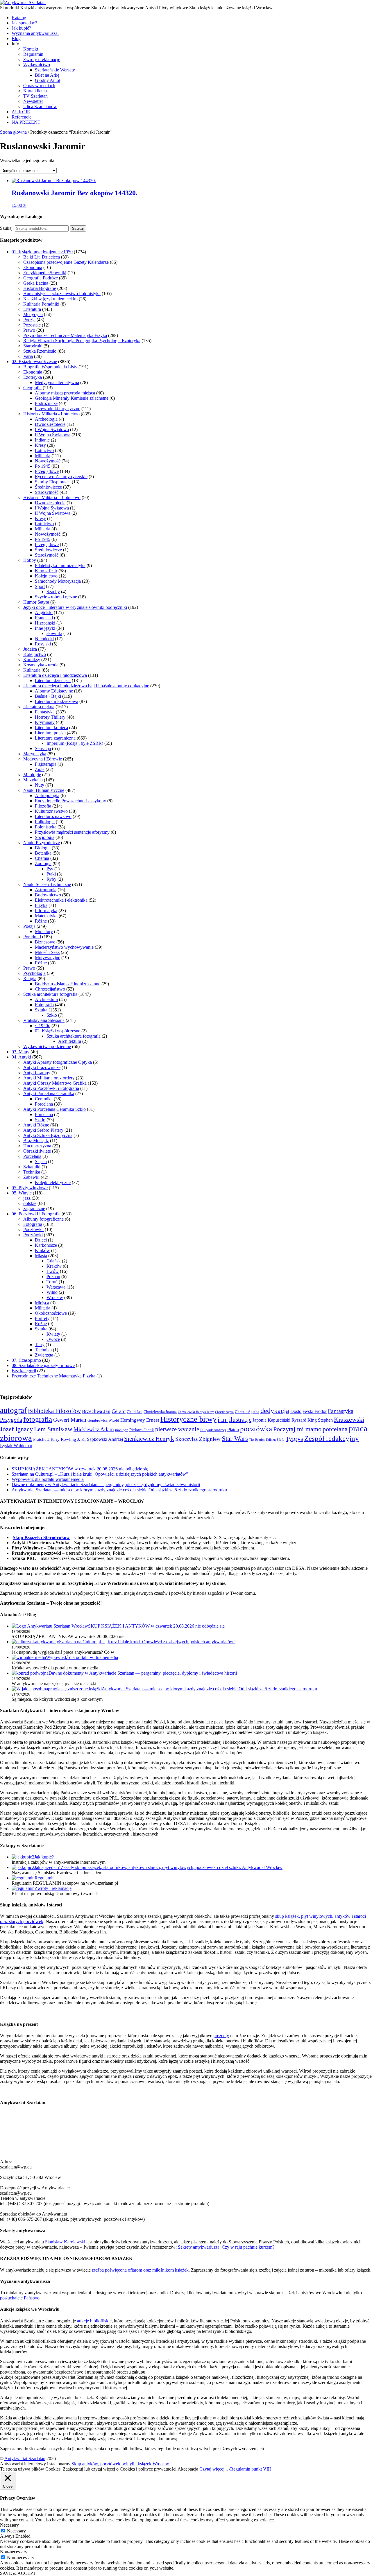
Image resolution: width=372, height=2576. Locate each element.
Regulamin (33, 54)
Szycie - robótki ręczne (56, 597)
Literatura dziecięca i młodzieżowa (55, 675)
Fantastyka (45, 712)
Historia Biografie (40, 288)
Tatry (40, 1344)
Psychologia (34, 973)
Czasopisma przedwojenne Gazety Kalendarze (66, 262)
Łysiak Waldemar (16, 1446)
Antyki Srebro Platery (43, 1130)
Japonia (260, 1420)
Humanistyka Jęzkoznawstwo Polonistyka (62, 294)
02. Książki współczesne (34, 362)
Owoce (53, 1339)
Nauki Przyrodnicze (42, 843)
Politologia (45, 822)
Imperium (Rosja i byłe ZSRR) (75, 743)
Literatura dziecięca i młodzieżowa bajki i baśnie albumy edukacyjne (86, 686)
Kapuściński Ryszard (287, 1420)
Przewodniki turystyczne (58, 409)
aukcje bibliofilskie (94, 2321)
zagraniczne (34, 1209)
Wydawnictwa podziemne (47, 1046)
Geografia (32, 388)
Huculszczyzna (37, 1146)
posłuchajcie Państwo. (20, 2298)
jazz (27, 1198)
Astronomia (46, 890)
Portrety (42, 1318)
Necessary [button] (9, 2525)
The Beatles (257, 1440)
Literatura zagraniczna (55, 738)
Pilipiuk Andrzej (213, 1430)
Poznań (53, 1277)
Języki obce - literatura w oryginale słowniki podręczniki (75, 607)
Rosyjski (43, 644)
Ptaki (51, 874)
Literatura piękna (39, 707)
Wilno (52, 1292)
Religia (30, 978)
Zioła (40, 769)
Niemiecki (44, 639)
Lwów (53, 1271)
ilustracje (240, 1420)
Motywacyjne (48, 958)
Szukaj (78, 228)
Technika (32, 1172)
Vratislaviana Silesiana (44, 1020)
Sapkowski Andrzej (105, 1439)
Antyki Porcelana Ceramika (49, 1094)
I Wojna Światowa (52, 429)
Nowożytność (48, 461)
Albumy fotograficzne (43, 1219)
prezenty (221, 2036)
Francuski (44, 618)
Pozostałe (32, 325)
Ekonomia (33, 267)
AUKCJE (21, 112)
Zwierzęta (44, 1355)
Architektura (46, 999)
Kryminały (45, 722)
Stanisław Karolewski (65, 2242)
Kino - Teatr (46, 571)
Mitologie (32, 775)
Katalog (19, 18)
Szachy (53, 592)
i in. (223, 1420)
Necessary (16, 2531)
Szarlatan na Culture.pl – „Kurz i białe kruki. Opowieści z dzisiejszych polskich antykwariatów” (100, 1474)
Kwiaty (53, 1334)
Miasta (41, 1256)
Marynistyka (35, 754)
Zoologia (43, 863)
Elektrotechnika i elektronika (61, 900)
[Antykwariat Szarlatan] (23, 2)
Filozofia (43, 806)
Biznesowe (45, 942)
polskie (30, 1203)
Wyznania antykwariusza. (35, 33)
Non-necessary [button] (14, 2552)
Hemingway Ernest (140, 1420)
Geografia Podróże (41, 278)
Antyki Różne (36, 1125)
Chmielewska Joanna (160, 1412)
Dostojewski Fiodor (308, 1411)
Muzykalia (33, 780)
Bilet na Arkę (47, 75)
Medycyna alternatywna (57, 382)
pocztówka (256, 1429)
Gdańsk (54, 1261)
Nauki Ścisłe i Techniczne (47, 884)
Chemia (42, 858)
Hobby (30, 560)
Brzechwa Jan (96, 1411)
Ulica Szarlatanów (40, 106)
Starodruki (33, 346)
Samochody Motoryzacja (58, 581)
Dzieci (41, 1240)
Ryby (51, 879)
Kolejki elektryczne (53, 1182)
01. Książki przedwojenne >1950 (42, 252)
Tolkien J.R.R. (275, 1440)
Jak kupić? (21, 28)
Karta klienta (35, 91)
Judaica (30, 649)
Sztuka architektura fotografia (50, 994)
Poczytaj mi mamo (297, 1429)
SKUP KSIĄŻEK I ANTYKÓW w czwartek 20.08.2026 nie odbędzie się (80, 1469)
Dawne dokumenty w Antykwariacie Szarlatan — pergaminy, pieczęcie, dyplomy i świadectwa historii (106, 1485)
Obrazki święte (37, 1151)
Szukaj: (7, 228)
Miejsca (42, 1303)
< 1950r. (43, 1026)
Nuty (40, 785)
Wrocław (55, 1297)
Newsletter (33, 101)
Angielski (44, 612)
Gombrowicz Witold (103, 1420)
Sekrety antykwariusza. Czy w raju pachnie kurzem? (226, 2247)
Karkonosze (46, 1245)
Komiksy (32, 660)
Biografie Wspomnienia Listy (50, 367)
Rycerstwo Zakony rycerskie (61, 477)
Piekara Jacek (142, 1430)
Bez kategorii (24, 1371)
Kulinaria (32, 670)
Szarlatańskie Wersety (55, 70)
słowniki (54, 633)
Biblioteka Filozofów (54, 1411)
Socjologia (45, 837)
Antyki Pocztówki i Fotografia (51, 1088)
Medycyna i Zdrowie (43, 759)
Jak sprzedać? (24, 23)
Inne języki (45, 628)
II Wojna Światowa (53, 435)
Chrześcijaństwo (50, 989)
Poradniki (32, 937)
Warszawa (56, 1287)
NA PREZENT (26, 122)
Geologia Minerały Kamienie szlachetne (72, 398)
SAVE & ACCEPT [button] (18, 2573)
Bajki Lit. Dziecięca (42, 257)
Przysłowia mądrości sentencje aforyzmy (72, 832)
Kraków (42, 1250)
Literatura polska (50, 733)
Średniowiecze (48, 487)
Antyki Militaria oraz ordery (49, 1078)
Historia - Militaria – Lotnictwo (52, 497)
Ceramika (44, 1099)
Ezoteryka (33, 377)
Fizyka (41, 905)
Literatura (32, 309)
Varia (28, 356)
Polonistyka (46, 827)
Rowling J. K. (73, 1439)
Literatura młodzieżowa (57, 701)
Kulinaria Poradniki (41, 304)
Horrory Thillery (50, 717)
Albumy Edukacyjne (54, 691)
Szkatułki (32, 1167)
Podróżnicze (46, 403)
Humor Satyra (36, 602)
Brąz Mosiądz (36, 1141)
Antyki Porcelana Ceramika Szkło (54, 1109)
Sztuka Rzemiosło (40, 351)
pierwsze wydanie (177, 1429)
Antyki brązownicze (42, 1067)
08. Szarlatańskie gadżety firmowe (43, 1365)
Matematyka (46, 916)
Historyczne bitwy (188, 1419)
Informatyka (46, 911)
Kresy (40, 445)
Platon (233, 1430)
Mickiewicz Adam (94, 1429)
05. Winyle (22, 1193)
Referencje (22, 117)
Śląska (41, 1161)
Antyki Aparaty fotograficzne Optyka (58, 1062)
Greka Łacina (36, 283)
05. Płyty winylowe (30, 1188)
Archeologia (46, 419)
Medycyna (33, 314)
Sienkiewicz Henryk (149, 1439)
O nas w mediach (39, 86)
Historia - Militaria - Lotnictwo (51, 414)
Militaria (43, 456)
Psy (50, 869)
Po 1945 (43, 466)
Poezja (29, 320)
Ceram (119, 1411)
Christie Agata (224, 1412)
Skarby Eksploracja (53, 482)
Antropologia (47, 795)
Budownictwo (48, 895)
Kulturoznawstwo (51, 811)
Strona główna (13, 132)
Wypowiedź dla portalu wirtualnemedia (48, 1479)
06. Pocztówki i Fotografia (36, 1214)
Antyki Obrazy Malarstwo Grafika (55, 1083)
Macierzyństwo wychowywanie (64, 947)
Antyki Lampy (37, 1073)
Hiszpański (45, 623)
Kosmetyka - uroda (41, 665)
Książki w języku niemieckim (50, 299)
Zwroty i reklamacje (42, 59)
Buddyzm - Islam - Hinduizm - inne (68, 984)
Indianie (42, 440)
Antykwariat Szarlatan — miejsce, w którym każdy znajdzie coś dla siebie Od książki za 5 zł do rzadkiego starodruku (119, 1490)
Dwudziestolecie (50, 424)
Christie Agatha (247, 1412)
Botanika (43, 853)
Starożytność (47, 492)
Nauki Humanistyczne (44, 790)
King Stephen (320, 1420)
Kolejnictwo (46, 576)
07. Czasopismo (26, 1360)
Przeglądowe (47, 471)
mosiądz (122, 1430)
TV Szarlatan (35, 96)
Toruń (52, 1282)
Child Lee (135, 1412)
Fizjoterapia (46, 764)
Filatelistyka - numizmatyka (60, 565)
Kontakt (31, 49)
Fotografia (44, 1005)
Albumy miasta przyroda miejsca (65, 393)
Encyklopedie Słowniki (45, 273)
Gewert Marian (70, 1420)
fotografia (38, 1419)
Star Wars (235, 1439)
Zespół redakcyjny (332, 1438)
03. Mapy (20, 1052)
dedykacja (275, 1411)
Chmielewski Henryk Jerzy (196, 1412)
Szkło (52, 1015)
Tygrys (294, 1439)
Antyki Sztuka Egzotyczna (48, 1135)
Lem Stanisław (53, 1429)
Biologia (43, 848)
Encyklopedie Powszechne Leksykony (70, 801)
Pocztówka (33, 1229)
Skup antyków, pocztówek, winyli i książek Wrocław (120, 2464)
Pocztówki (33, 1235)
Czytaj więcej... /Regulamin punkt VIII (235, 2469)
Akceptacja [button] (188, 2469)
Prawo (29, 330)
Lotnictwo (44, 450)
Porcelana (44, 1104)
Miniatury (44, 931)
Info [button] (15, 44)
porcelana (335, 1429)
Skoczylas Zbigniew (198, 1439)
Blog (16, 38)
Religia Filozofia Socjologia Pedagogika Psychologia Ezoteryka (82, 341)
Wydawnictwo (37, 65)
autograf (13, 1410)
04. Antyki (21, 1057)
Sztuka (41, 1010)
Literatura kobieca (51, 728)
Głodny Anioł (48, 80)
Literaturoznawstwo (53, 816)
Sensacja (43, 748)
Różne (41, 921)
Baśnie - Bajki (48, 696)
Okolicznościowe (51, 1313)
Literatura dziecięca (53, 680)
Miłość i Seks (47, 952)
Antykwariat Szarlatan (25, 2458)
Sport (40, 586)
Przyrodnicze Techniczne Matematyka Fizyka (65, 335)
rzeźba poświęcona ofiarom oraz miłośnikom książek (140, 2270)
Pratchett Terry (46, 1439)
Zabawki (31, 1177)
